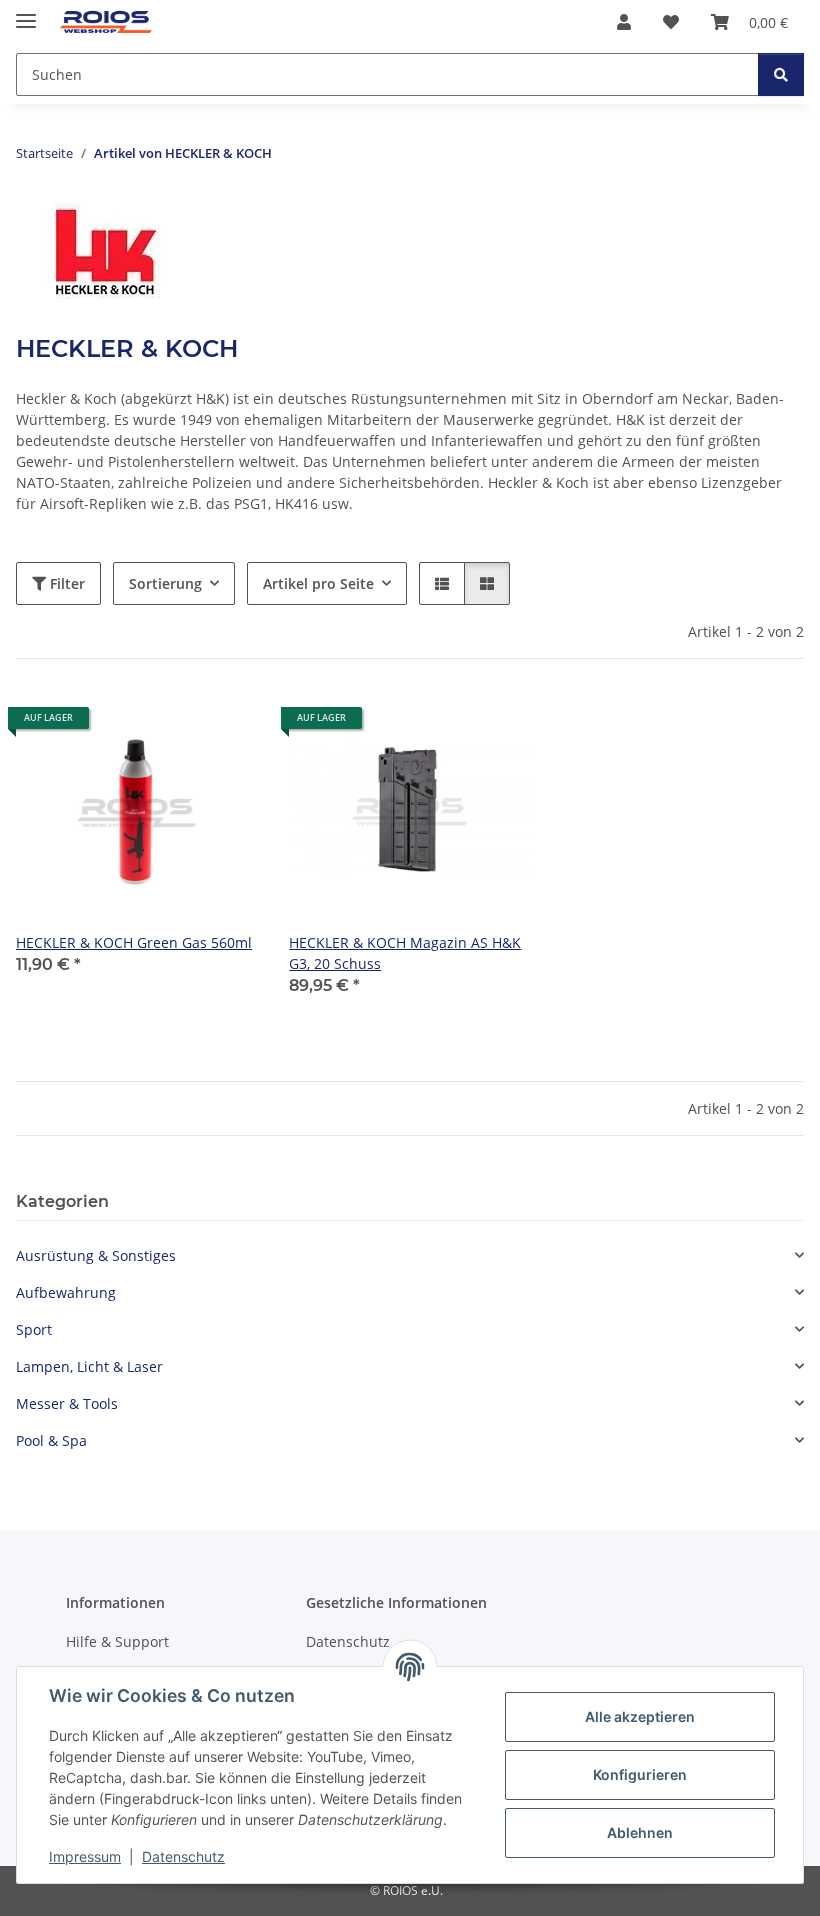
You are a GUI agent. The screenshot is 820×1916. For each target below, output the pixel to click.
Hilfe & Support (117, 1641)
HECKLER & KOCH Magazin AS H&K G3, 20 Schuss (405, 953)
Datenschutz (183, 1856)
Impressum (85, 1856)
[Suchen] (781, 74)
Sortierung (165, 583)
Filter (65, 583)
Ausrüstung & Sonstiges (96, 1255)
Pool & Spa (51, 1440)
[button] (624, 22)
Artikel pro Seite (318, 583)
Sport (34, 1329)
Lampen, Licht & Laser (89, 1366)
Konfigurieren (640, 1774)
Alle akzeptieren (640, 1716)
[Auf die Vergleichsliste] (171, 725)
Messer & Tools (67, 1403)
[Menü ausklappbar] (26, 12)
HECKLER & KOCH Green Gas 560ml (134, 942)
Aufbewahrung (66, 1292)
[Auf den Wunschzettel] (223, 725)
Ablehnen (640, 1832)
